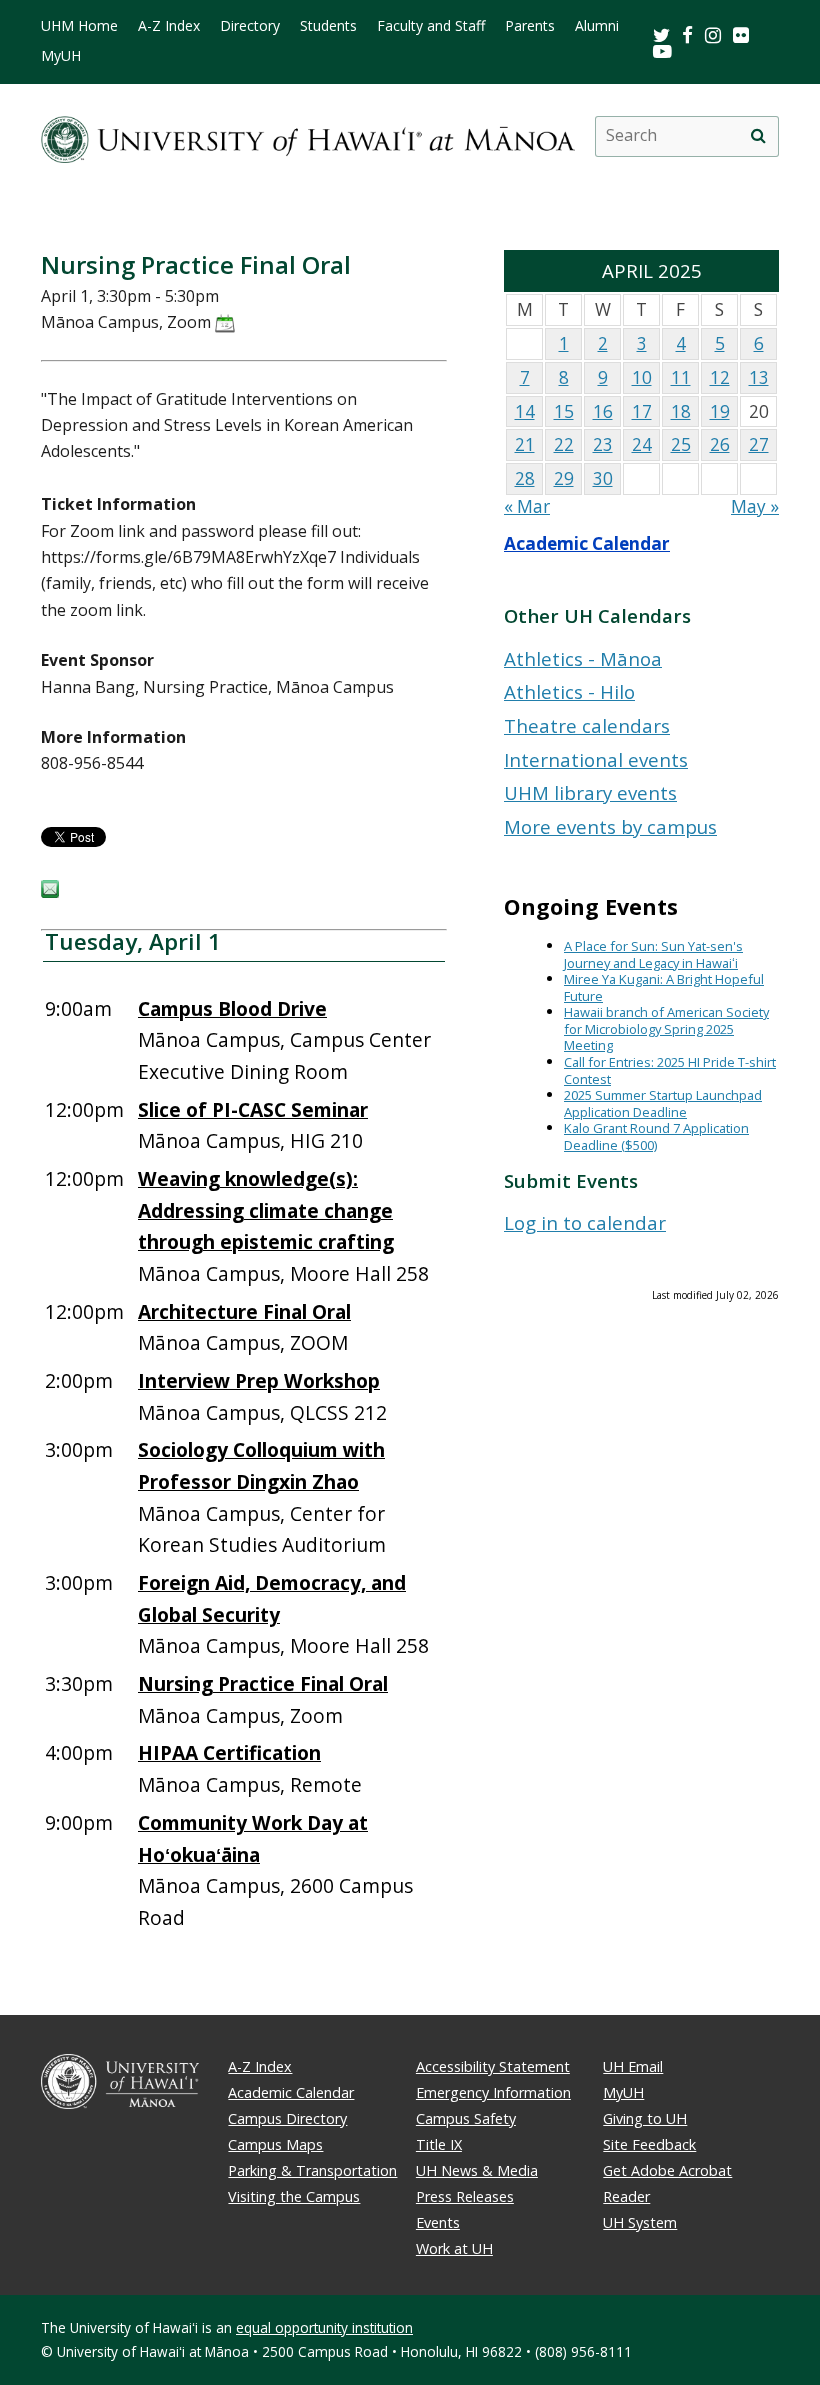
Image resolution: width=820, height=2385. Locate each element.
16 (603, 411)
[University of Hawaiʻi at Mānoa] (308, 136)
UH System (640, 2222)
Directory (250, 26)
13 (759, 377)
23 (603, 444)
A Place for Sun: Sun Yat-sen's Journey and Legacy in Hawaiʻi (653, 954)
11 (681, 377)
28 (525, 478)
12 (720, 377)
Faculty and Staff (431, 26)
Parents (530, 26)
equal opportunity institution (324, 2327)
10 (642, 377)
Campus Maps (275, 2144)
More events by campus (610, 826)
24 (642, 444)
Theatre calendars (587, 725)
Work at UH (454, 2248)
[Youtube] (662, 50)
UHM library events (590, 792)
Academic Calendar (587, 543)
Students (328, 26)
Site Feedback (649, 2144)
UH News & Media (477, 2170)
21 (525, 444)
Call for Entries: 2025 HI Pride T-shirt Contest (670, 1070)
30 (603, 478)
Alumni (597, 26)
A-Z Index (169, 26)
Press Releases (465, 2196)
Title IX (439, 2144)
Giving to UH (645, 2118)
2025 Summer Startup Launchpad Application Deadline (663, 1103)
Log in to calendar (585, 1222)
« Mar (527, 506)
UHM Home (79, 26)
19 (720, 411)
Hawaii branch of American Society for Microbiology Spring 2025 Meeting (666, 1028)
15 (564, 411)
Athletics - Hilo (569, 691)
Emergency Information (493, 2092)
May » (755, 506)
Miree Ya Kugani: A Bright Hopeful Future (664, 987)
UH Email (633, 2066)
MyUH (61, 56)
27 (759, 444)
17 (642, 411)
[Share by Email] (50, 892)
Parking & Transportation (312, 2170)
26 (720, 444)
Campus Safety (466, 2118)
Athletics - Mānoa (583, 658)
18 (681, 411)
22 (564, 444)
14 (525, 411)
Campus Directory (287, 2118)
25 (681, 444)
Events (438, 2222)
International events (596, 759)
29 (564, 478)
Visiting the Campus (294, 2196)
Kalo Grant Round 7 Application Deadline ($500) (656, 1136)
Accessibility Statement (493, 2066)
